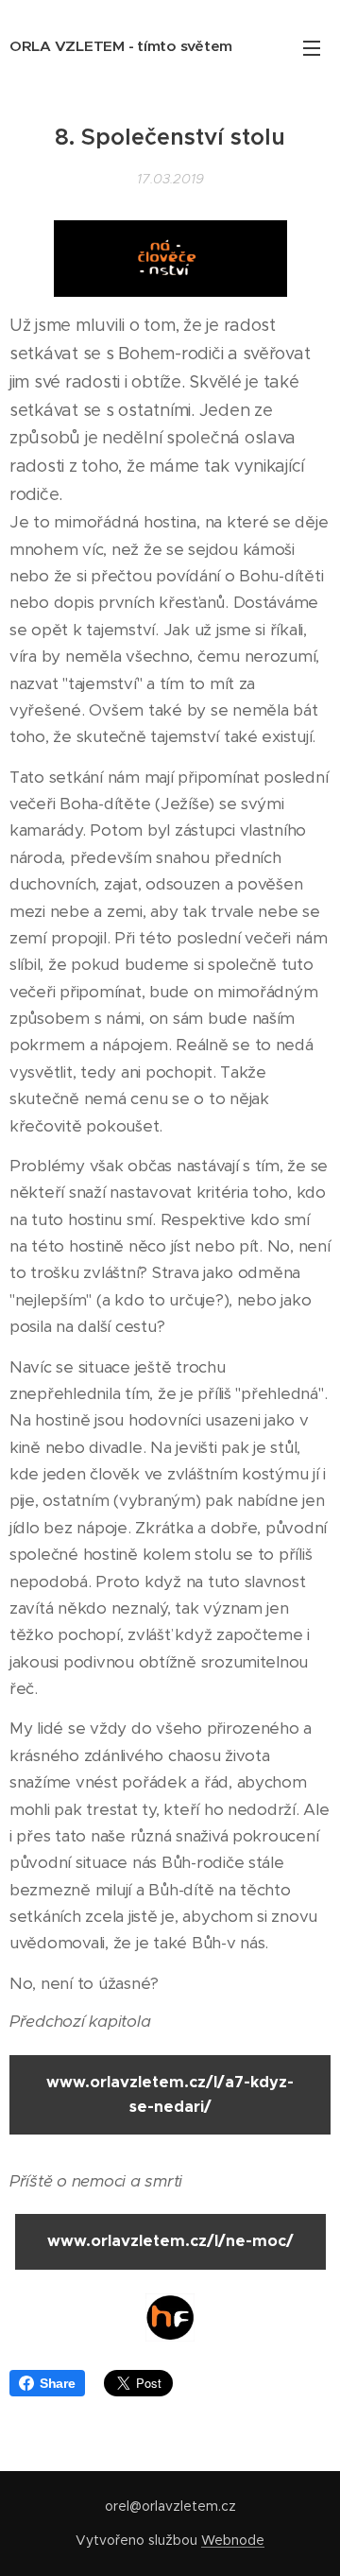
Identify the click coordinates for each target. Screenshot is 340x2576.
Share (58, 2383)
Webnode (233, 2540)
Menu (312, 47)
